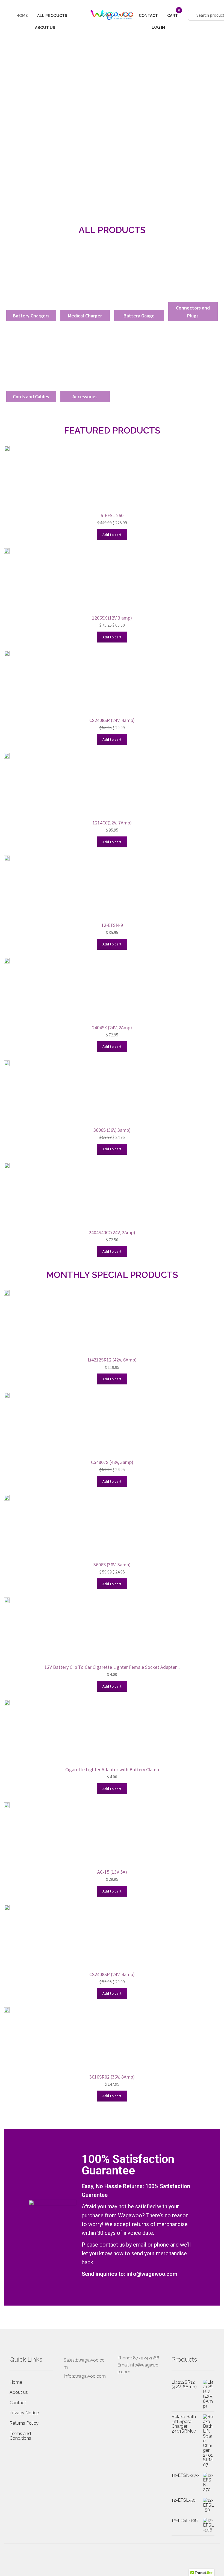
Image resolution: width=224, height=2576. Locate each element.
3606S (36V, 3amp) (112, 1130)
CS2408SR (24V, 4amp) (112, 720)
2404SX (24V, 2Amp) (112, 1028)
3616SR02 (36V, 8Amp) (112, 2077)
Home (22, 16)
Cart (173, 16)
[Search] (208, 12)
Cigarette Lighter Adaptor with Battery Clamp (112, 1769)
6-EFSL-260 (112, 515)
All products (52, 16)
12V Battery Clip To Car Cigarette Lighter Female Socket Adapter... (112, 1667)
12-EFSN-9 (112, 925)
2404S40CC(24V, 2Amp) (112, 1232)
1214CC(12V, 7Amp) (112, 823)
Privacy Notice (24, 2413)
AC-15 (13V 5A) (112, 1872)
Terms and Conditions (20, 2436)
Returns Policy (24, 2423)
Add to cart (112, 535)
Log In (158, 27)
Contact (148, 16)
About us (45, 28)
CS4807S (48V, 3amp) (112, 1462)
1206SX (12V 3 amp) (112, 618)
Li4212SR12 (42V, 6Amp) (112, 1360)
